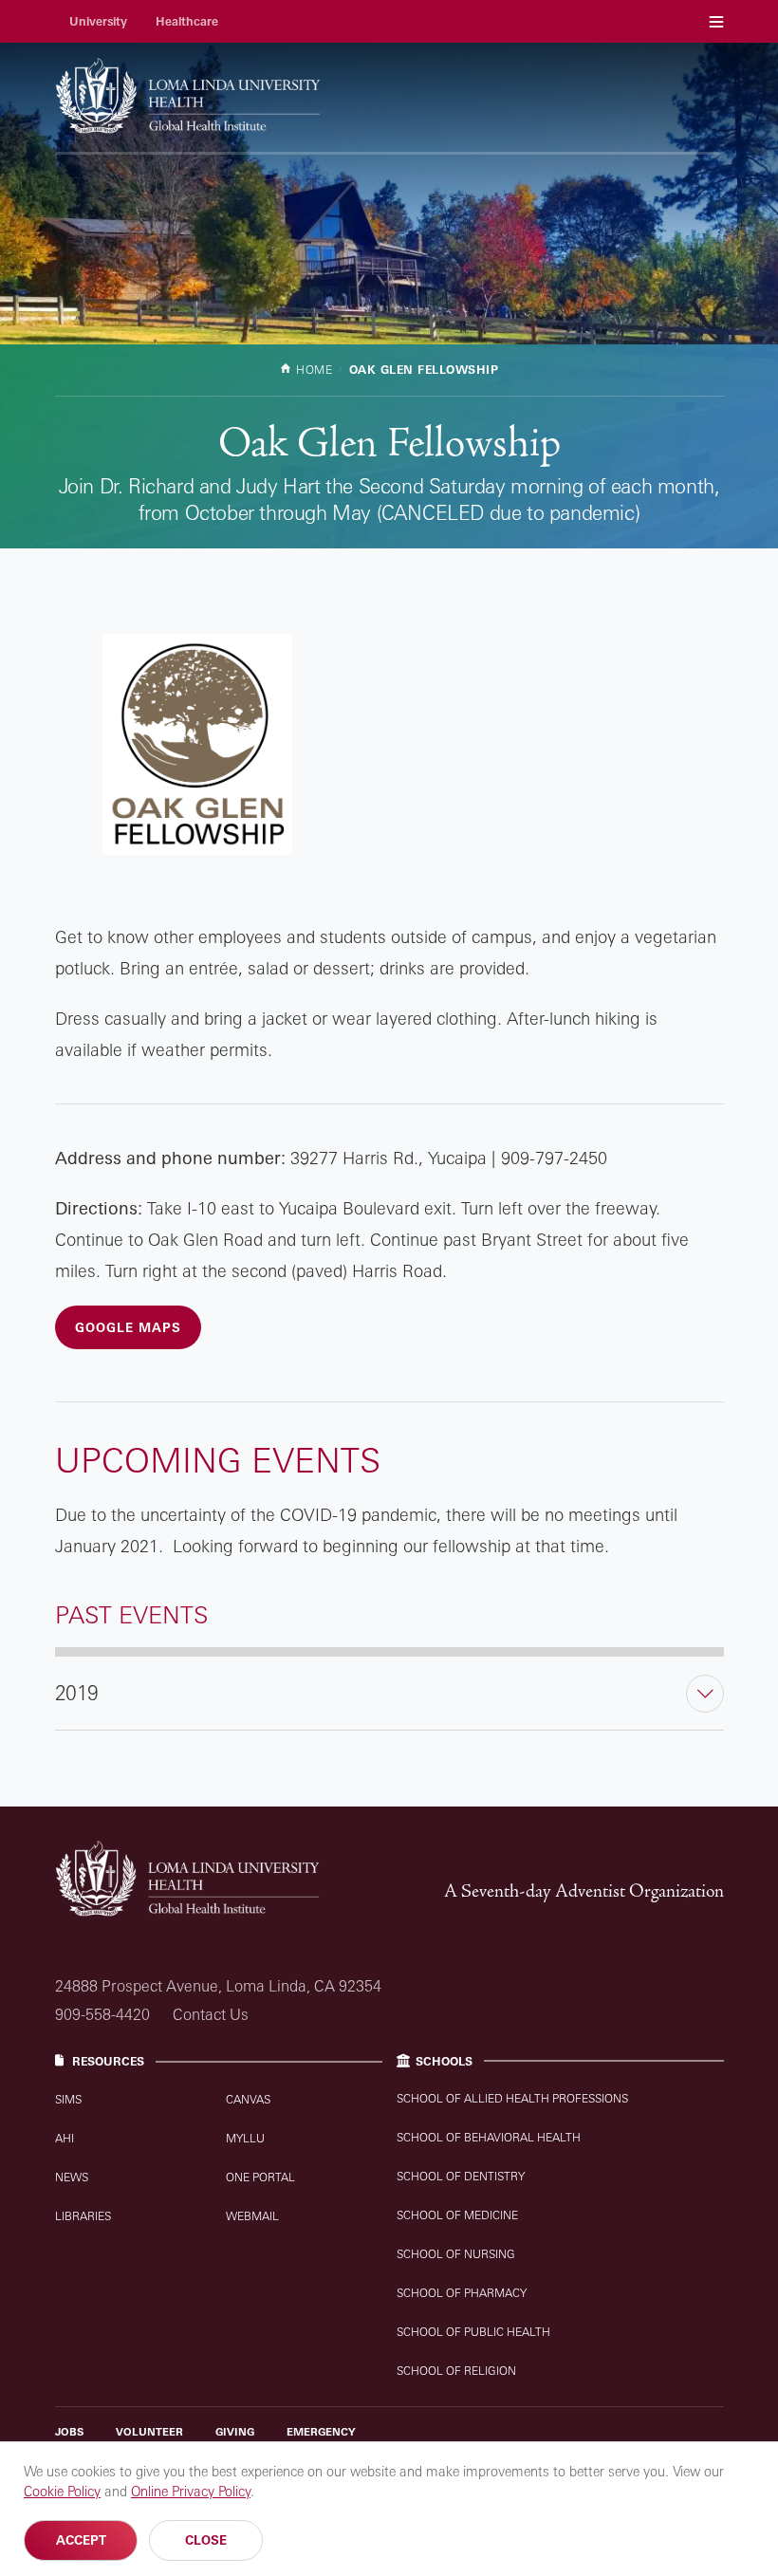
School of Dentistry (461, 2176)
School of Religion (456, 2371)
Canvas (248, 2099)
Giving (235, 2432)
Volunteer (149, 2432)
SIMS (68, 2099)
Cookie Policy (62, 2491)
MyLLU (245, 2138)
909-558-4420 (102, 2014)
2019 (77, 1693)
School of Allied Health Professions (512, 2098)
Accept (81, 2540)
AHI (65, 2138)
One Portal (260, 2177)
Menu (716, 21)
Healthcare (187, 21)
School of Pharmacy (462, 2293)
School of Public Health (473, 2332)
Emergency (321, 2432)
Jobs (69, 2432)
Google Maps (128, 1327)
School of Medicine (457, 2215)
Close (206, 2540)
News (72, 2177)
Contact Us (211, 2014)
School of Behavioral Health (489, 2137)
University (98, 21)
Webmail (252, 2216)
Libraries (83, 2216)
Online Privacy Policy (191, 2491)
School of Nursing (456, 2254)
